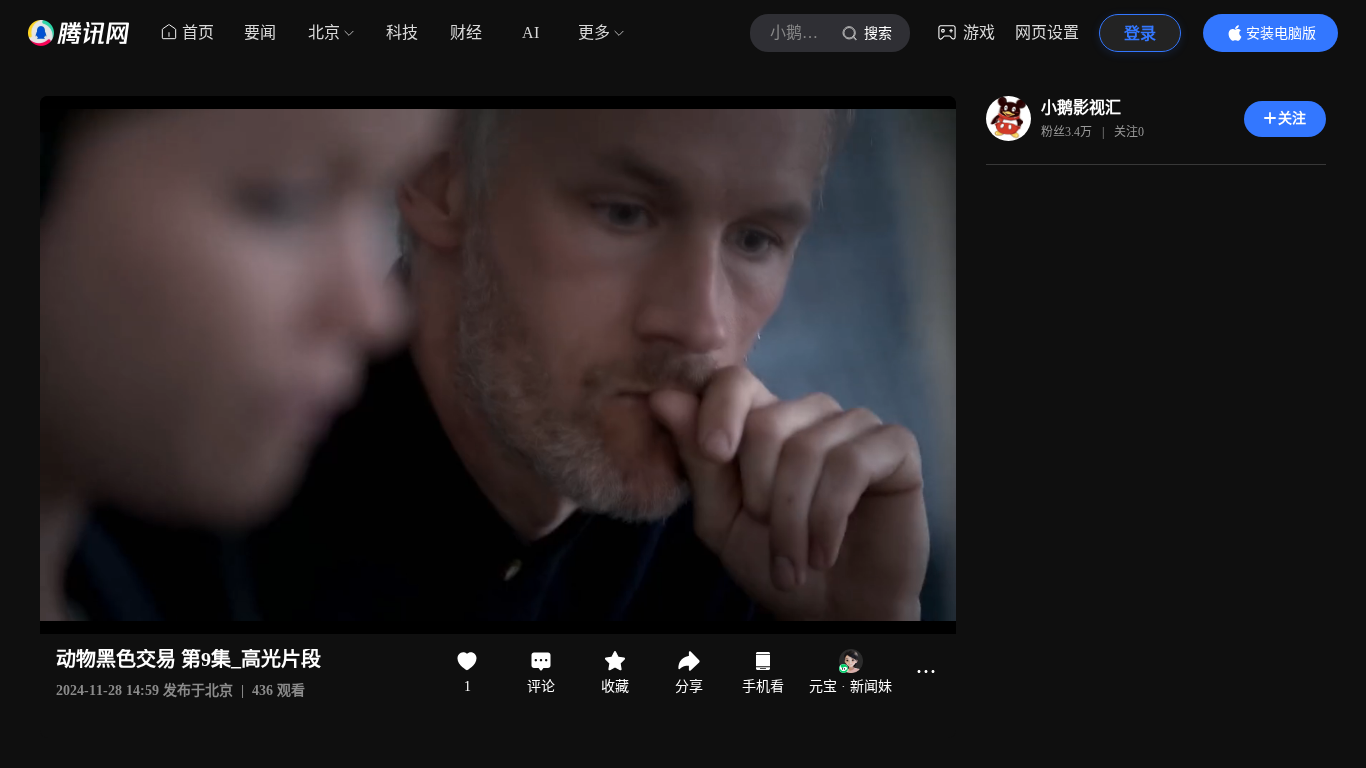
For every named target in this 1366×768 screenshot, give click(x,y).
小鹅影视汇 (1081, 107)
